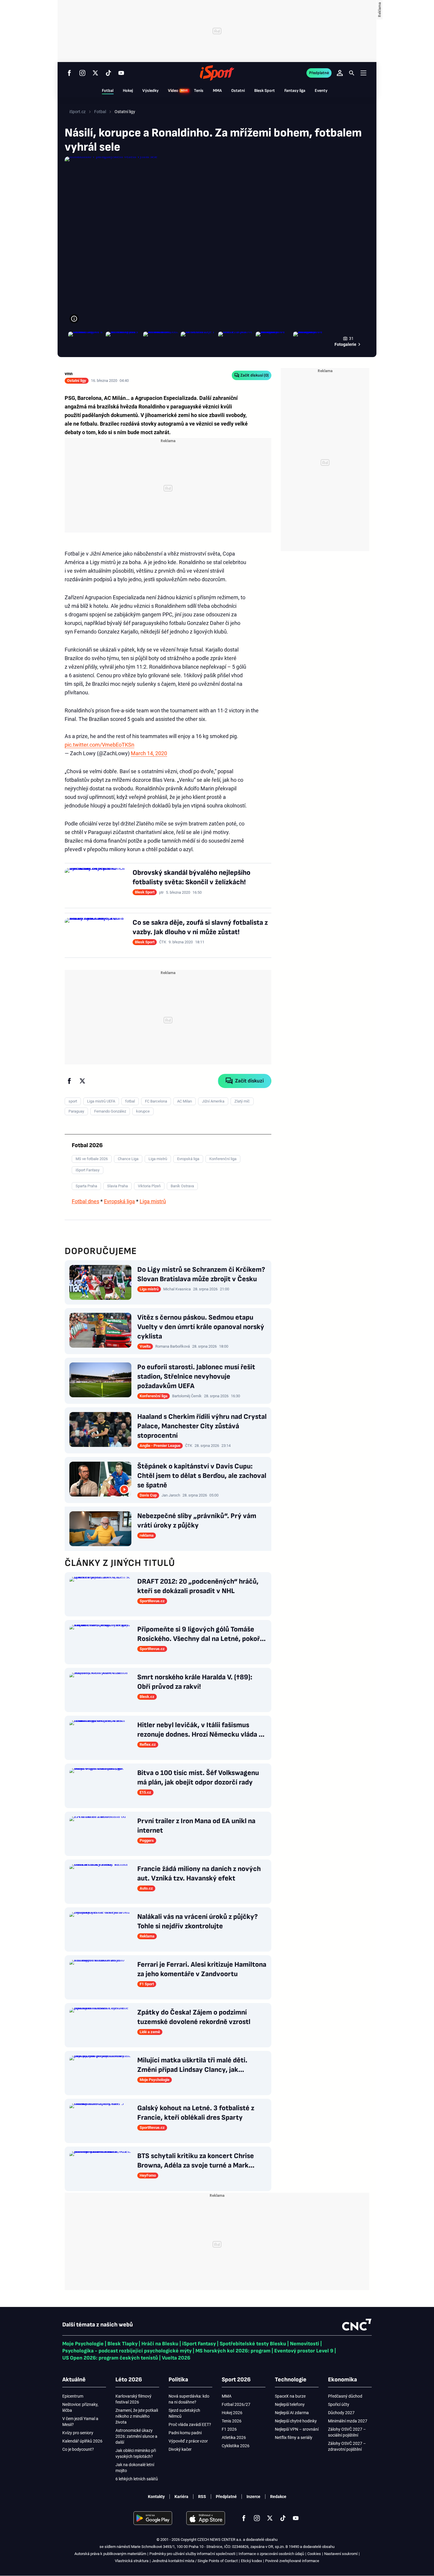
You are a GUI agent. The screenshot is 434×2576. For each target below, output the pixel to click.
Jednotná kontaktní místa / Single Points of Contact (195, 2561)
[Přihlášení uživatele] (340, 73)
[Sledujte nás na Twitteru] (95, 73)
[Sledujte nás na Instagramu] (82, 73)
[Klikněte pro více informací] (74, 319)
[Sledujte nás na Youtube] (121, 73)
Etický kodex (251, 2561)
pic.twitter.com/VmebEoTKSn (99, 745)
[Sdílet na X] (82, 1081)
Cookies (314, 2554)
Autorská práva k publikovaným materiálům (110, 2554)
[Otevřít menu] (363, 73)
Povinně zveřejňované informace (292, 2561)
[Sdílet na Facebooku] (69, 1081)
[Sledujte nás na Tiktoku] (108, 73)
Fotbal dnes (85, 1201)
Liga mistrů (153, 1201)
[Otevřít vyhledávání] (352, 73)
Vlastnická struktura (132, 2561)
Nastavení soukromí (341, 2554)
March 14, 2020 (149, 753)
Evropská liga (119, 1201)
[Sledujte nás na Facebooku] (69, 73)
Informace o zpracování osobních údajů (271, 2554)
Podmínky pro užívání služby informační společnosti (192, 2554)
